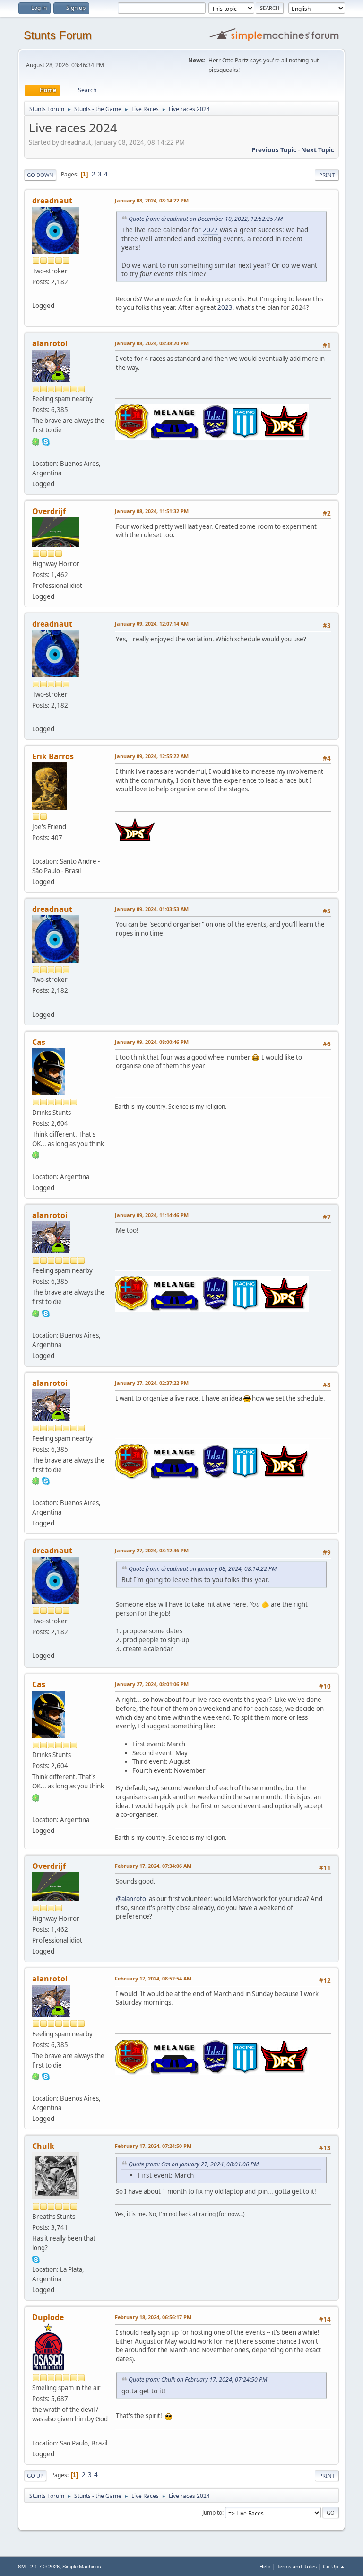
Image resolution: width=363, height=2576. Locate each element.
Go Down (40, 175)
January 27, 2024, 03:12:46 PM (152, 1550)
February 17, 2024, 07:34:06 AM (153, 1866)
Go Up (35, 2475)
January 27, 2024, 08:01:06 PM (152, 1684)
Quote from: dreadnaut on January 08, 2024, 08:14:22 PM (203, 1569)
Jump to (212, 2512)
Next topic (318, 150)
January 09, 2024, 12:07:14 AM (152, 624)
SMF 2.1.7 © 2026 (39, 2567)
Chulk (43, 2146)
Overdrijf (49, 511)
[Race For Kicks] (36, 1165)
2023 (225, 307)
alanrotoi (50, 343)
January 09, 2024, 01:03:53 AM (152, 909)
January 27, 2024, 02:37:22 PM (152, 1383)
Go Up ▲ (334, 2566)
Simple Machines (82, 2567)
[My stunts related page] (36, 850)
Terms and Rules (297, 2566)
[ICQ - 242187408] (36, 1155)
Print (327, 175)
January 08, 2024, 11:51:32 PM (152, 511)
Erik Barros (53, 756)
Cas (39, 1042)
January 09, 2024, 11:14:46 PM (152, 1215)
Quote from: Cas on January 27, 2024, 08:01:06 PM (194, 2164)
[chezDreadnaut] (36, 294)
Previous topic (274, 150)
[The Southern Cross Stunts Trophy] (36, 2431)
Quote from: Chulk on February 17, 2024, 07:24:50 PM (198, 2379)
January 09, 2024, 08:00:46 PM (152, 1042)
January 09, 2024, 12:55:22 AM (152, 756)
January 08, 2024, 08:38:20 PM (152, 343)
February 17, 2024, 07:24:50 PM (153, 2146)
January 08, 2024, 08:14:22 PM (152, 200)
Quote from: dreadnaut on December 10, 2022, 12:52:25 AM (206, 219)
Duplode (48, 2317)
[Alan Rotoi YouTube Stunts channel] (36, 452)
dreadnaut (52, 201)
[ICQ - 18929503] (36, 441)
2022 (210, 230)
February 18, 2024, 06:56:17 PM (153, 2317)
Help (265, 2566)
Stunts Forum (58, 35)
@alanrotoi (132, 1899)
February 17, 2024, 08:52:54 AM (153, 1978)
